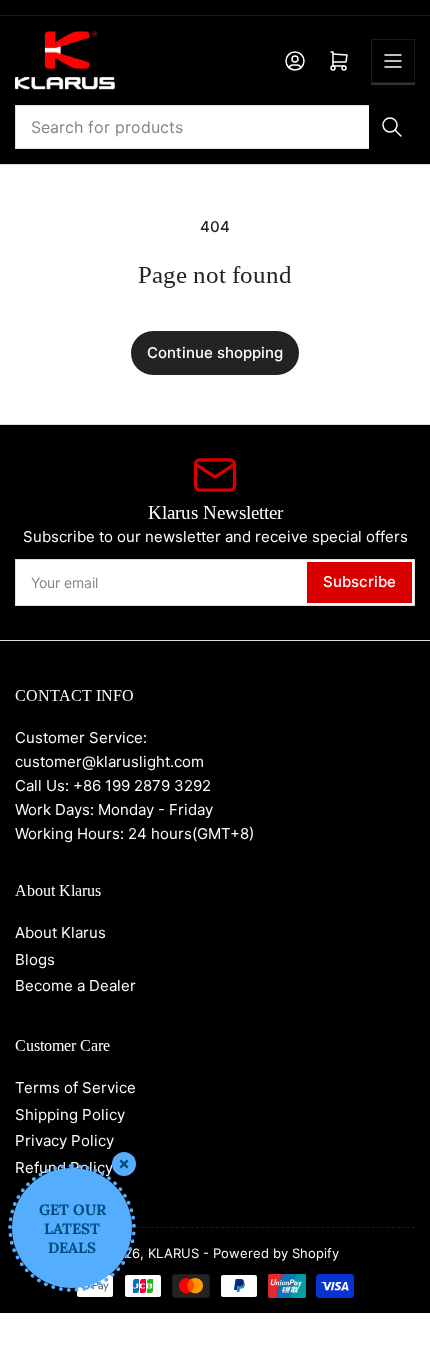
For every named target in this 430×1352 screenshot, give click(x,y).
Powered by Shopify (276, 1253)
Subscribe (359, 581)
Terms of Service (75, 1087)
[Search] (392, 127)
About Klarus (60, 932)
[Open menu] (393, 61)
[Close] (124, 1164)
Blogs (35, 959)
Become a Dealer (75, 985)
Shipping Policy (70, 1114)
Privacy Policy (64, 1140)
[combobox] (215, 127)
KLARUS (173, 1253)
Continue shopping (215, 352)
